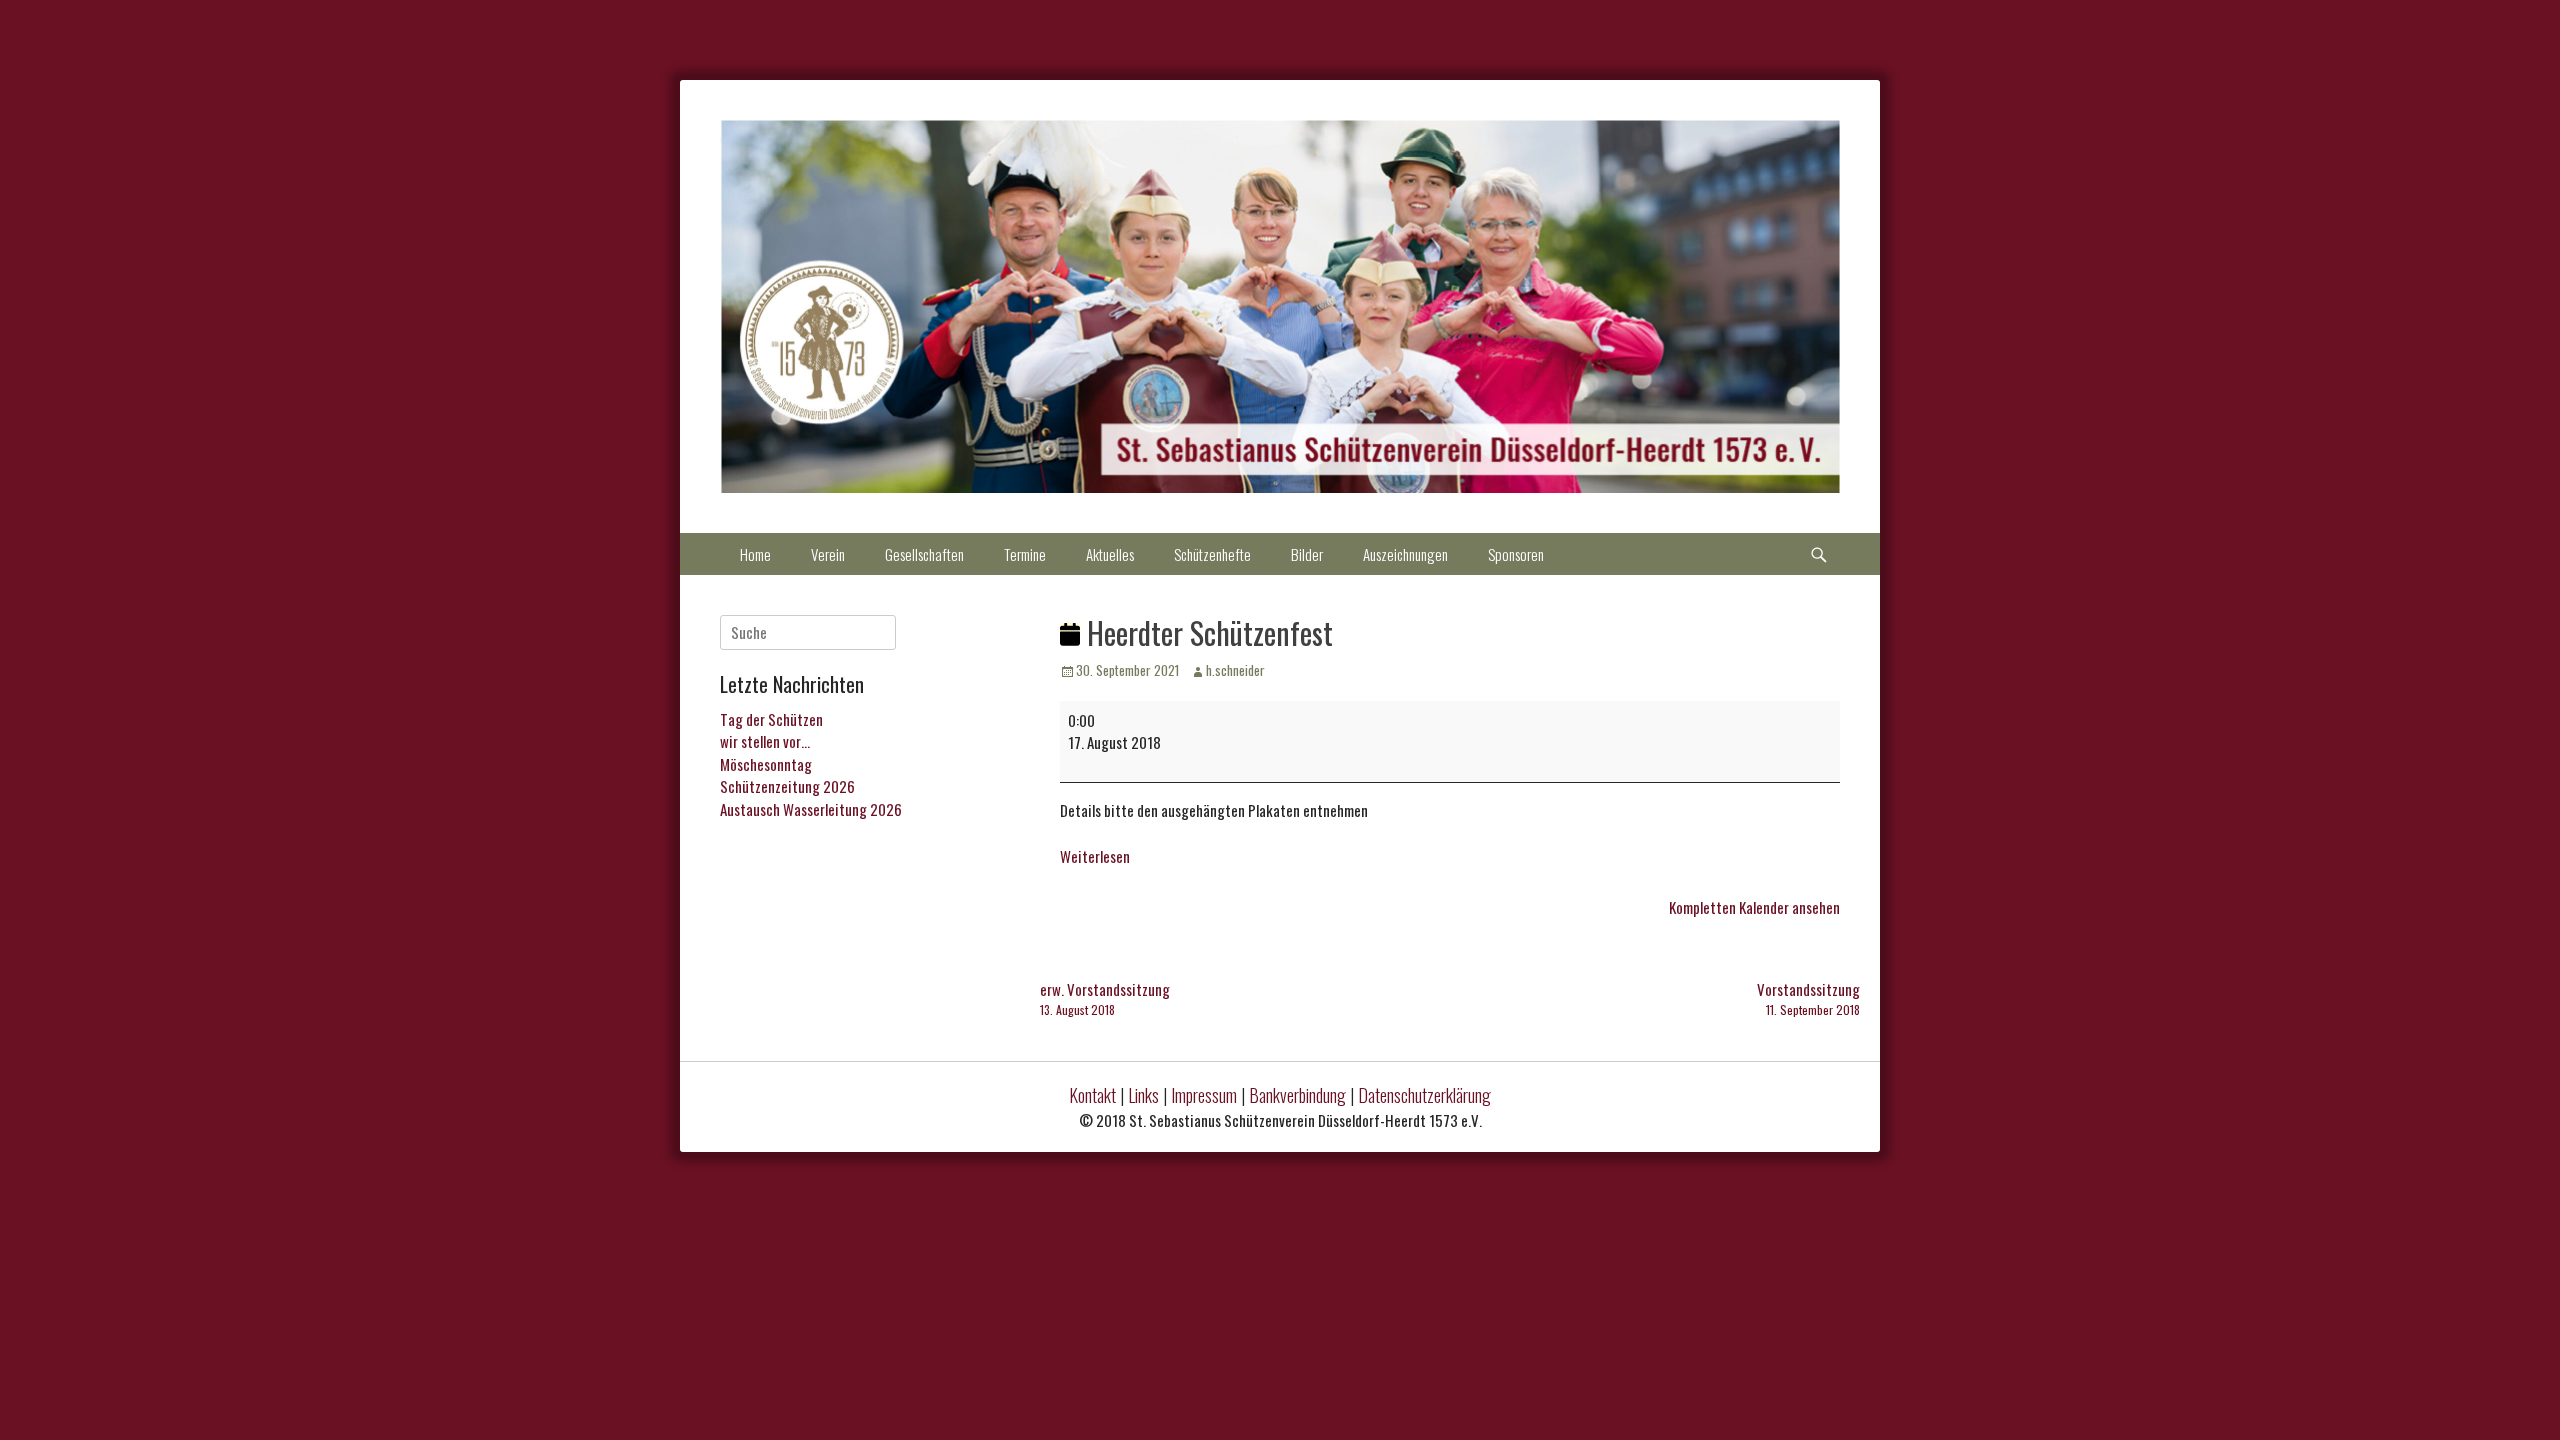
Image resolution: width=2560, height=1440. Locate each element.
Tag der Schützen (771, 719)
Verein (828, 554)
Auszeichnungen (1405, 554)
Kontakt (1092, 1095)
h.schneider (1235, 670)
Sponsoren (1516, 554)
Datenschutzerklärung (1424, 1095)
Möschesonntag (766, 764)
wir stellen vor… (765, 741)
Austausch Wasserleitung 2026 (811, 809)
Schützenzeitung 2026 (787, 786)
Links (1143, 1095)
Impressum (1204, 1095)
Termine (1025, 554)
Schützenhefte (1212, 554)
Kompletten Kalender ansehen (1754, 907)
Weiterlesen (1095, 856)
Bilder (1307, 554)
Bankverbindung (1297, 1095)
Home (755, 554)
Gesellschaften (924, 554)
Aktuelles (1110, 554)
